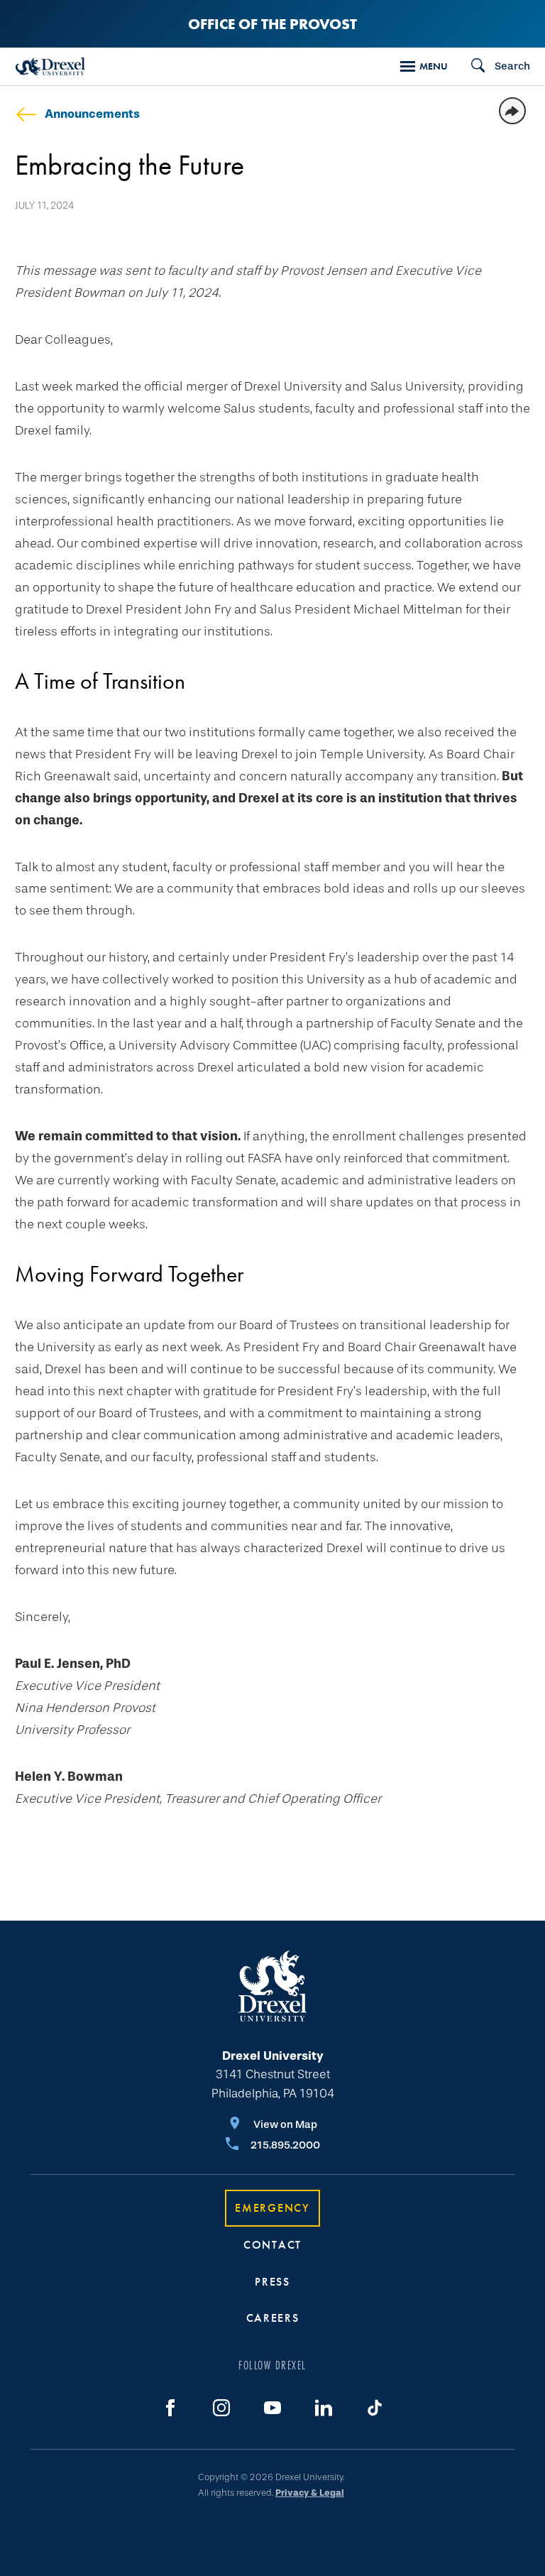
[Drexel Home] (50, 66)
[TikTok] (375, 2408)
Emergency (272, 2208)
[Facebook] (170, 2408)
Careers (273, 2318)
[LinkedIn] (324, 2408)
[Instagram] (221, 2408)
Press (272, 2282)
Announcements (92, 114)
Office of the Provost (272, 24)
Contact (272, 2245)
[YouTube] (272, 2408)
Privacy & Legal (310, 2493)
